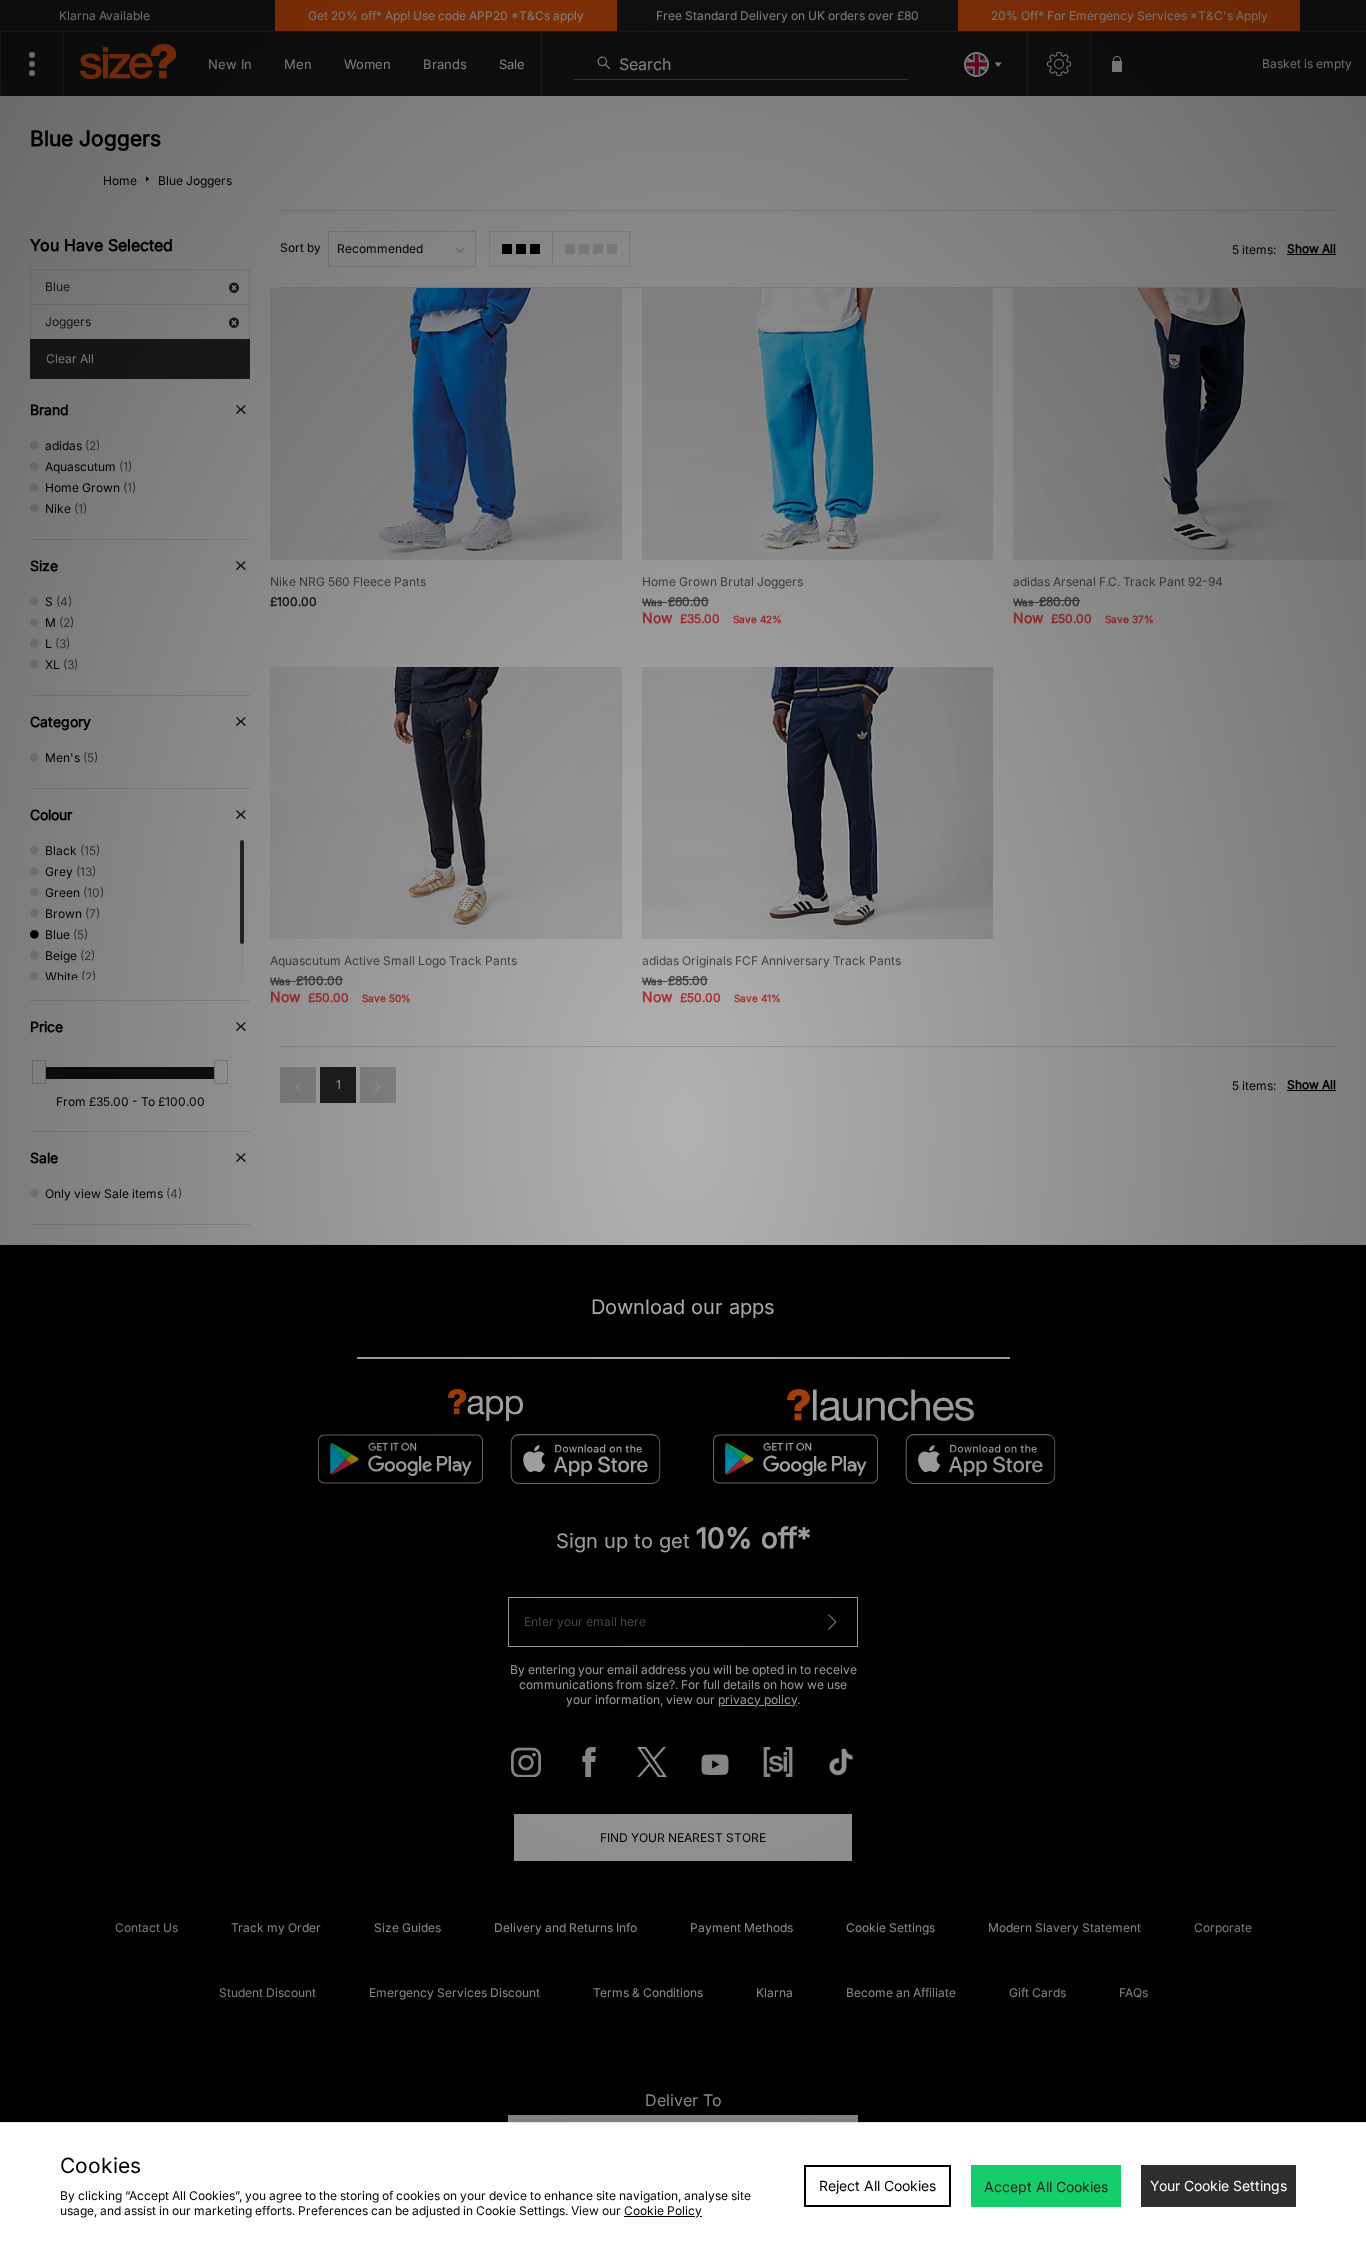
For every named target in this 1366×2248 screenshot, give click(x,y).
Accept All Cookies (1046, 2186)
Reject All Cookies (877, 2185)
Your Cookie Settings (1218, 2185)
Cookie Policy (663, 2210)
